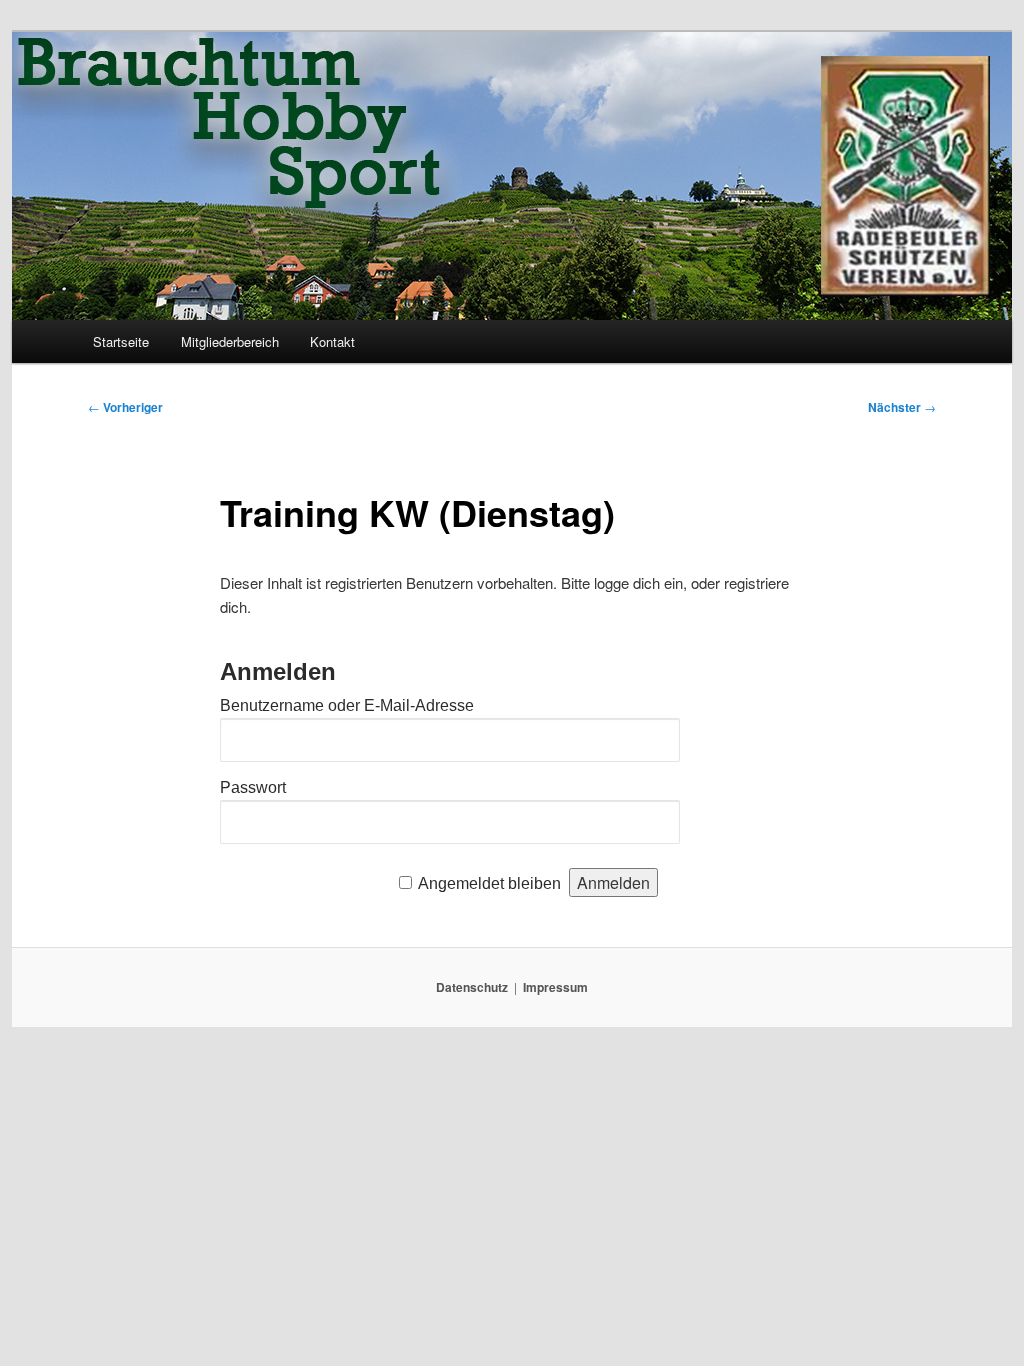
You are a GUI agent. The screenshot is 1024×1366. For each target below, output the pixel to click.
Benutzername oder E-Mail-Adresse (347, 705)
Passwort (253, 787)
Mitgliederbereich (230, 341)
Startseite (121, 341)
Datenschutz (472, 987)
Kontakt (332, 341)
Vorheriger (125, 407)
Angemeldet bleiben (489, 883)
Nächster (902, 407)
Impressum (555, 987)
